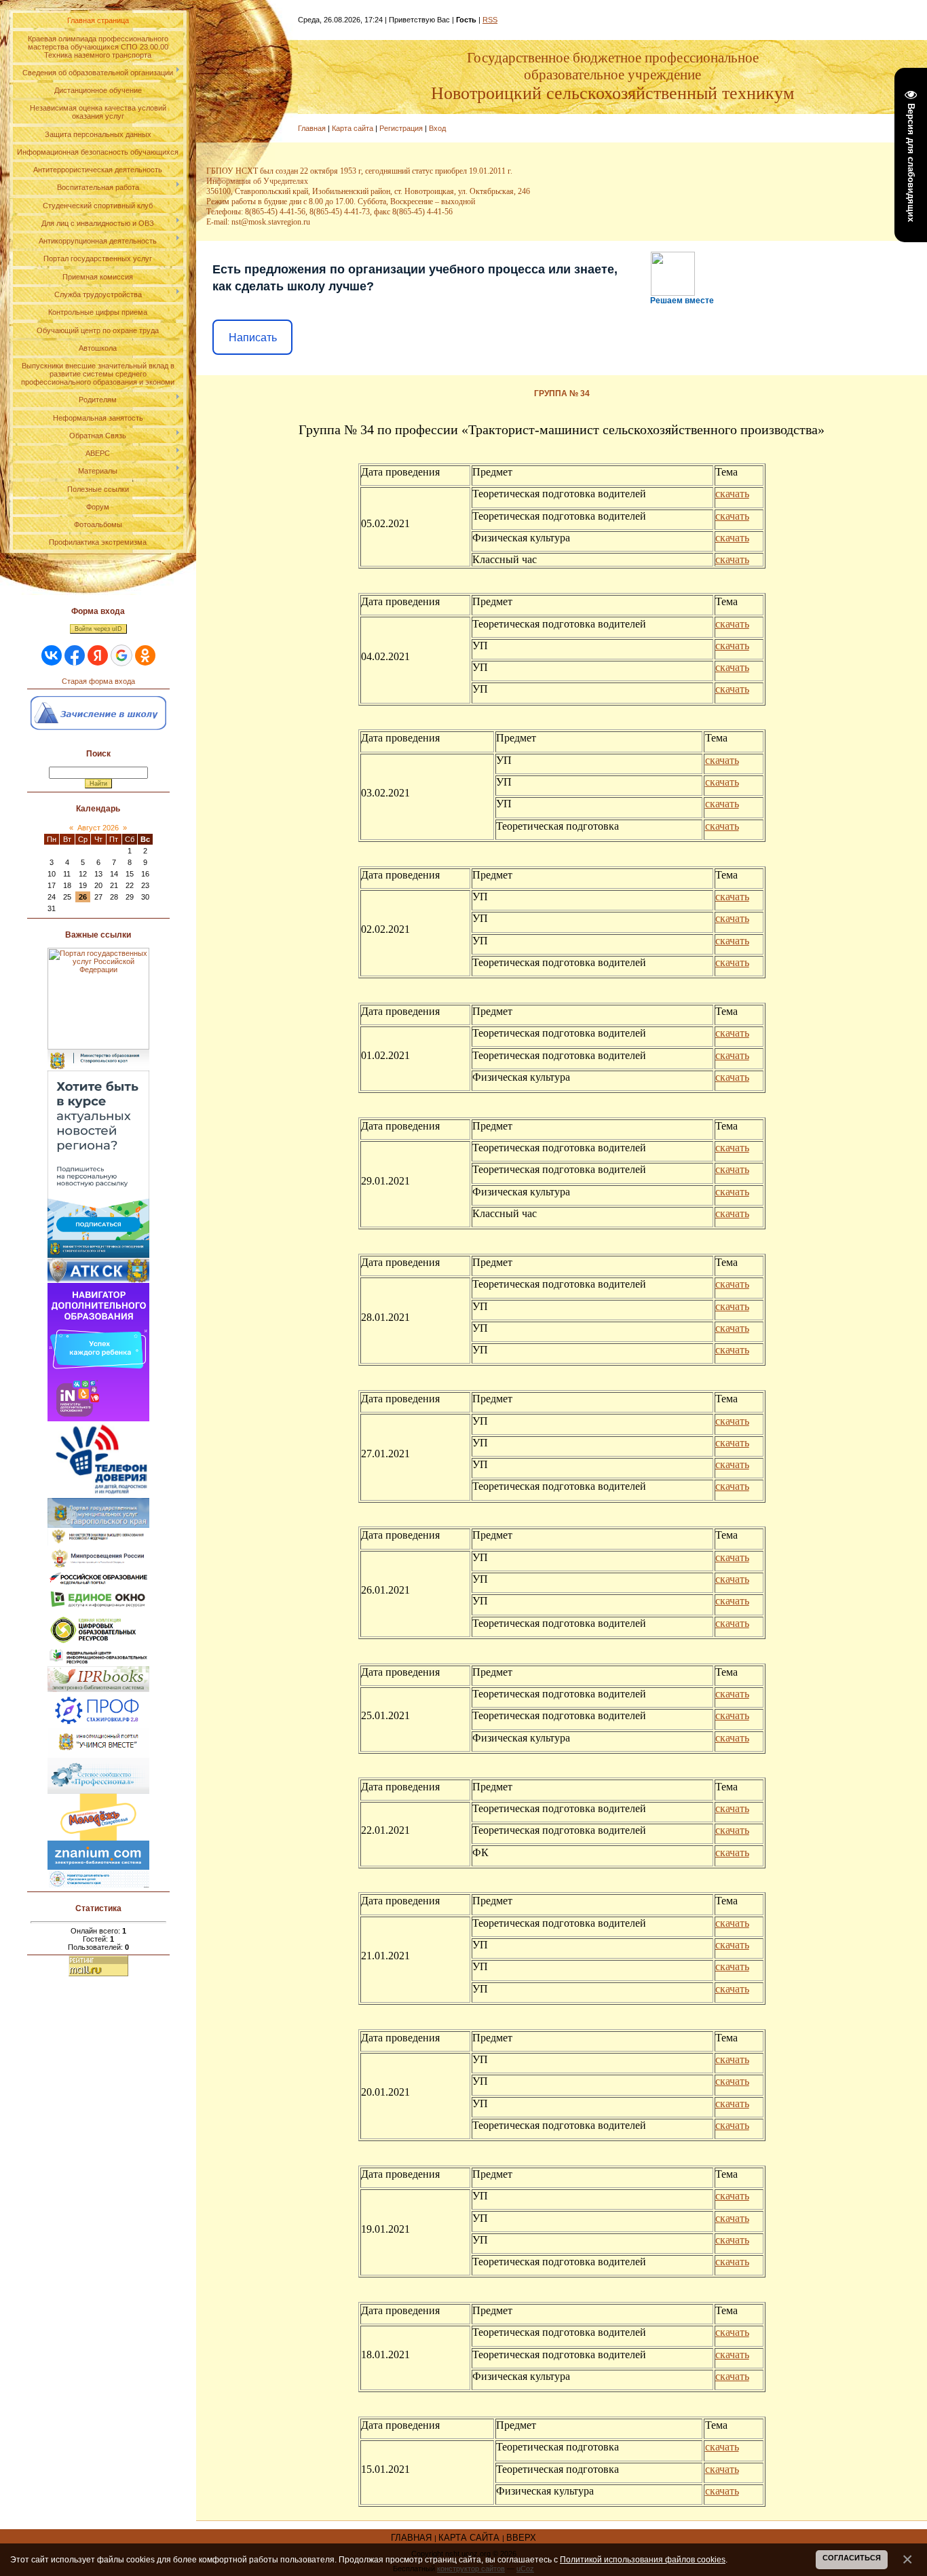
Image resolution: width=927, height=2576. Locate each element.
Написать (253, 338)
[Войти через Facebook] (75, 655)
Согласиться (852, 2558)
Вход (437, 128)
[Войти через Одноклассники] (145, 655)
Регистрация (401, 128)
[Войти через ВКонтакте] (52, 655)
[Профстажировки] (98, 1696)
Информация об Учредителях (257, 181)
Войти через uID (98, 629)
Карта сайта (353, 128)
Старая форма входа (98, 681)
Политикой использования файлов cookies (643, 2559)
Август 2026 (98, 828)
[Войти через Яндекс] (98, 655)
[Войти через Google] (121, 655)
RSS (490, 20)
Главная (312, 128)
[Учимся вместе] (98, 1732)
